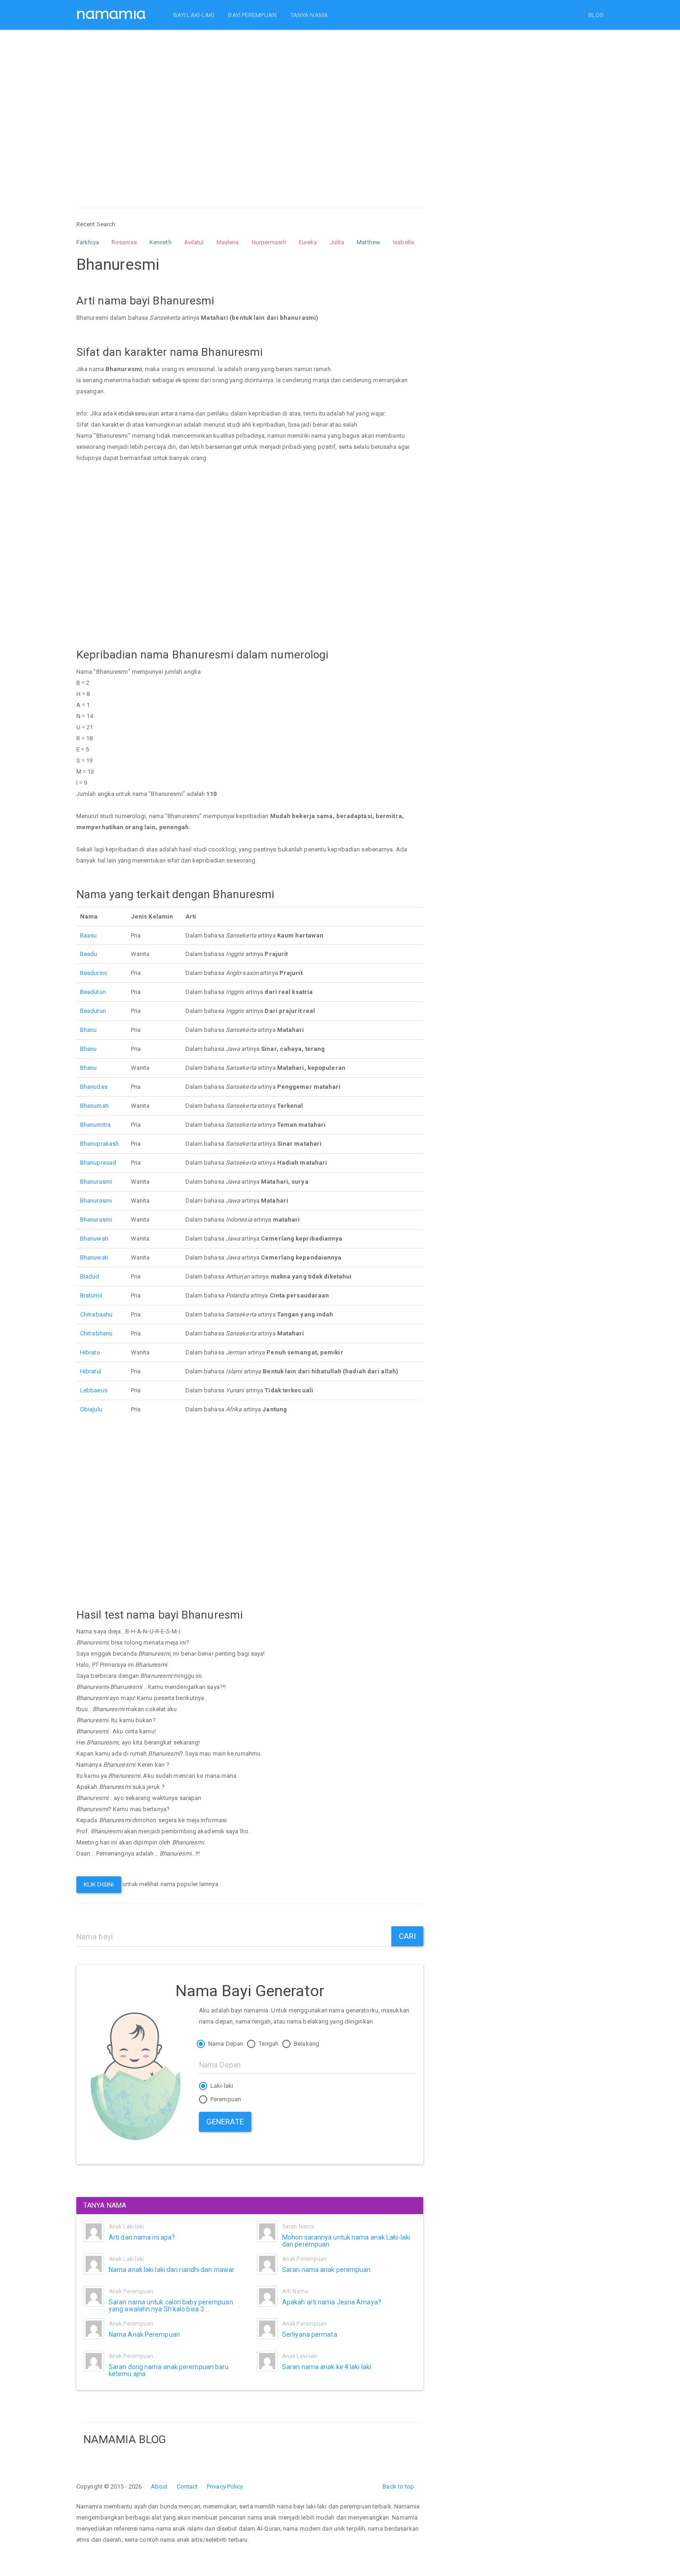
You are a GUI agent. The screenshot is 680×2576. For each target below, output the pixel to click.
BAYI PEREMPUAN (252, 15)
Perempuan (225, 2099)
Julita (337, 242)
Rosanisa (124, 242)
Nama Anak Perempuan (144, 2334)
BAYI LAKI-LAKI (194, 15)
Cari (407, 1936)
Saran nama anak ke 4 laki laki (327, 2367)
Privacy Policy (225, 2486)
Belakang (306, 2044)
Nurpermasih (269, 242)
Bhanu (89, 1030)
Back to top (398, 2486)
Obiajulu (91, 1409)
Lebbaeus (94, 1390)
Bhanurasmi (96, 1182)
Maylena (228, 242)
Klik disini (99, 1884)
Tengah (268, 2044)
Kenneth (161, 242)
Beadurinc (94, 973)
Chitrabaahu (96, 1314)
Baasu (89, 935)
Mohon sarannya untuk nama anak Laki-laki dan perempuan (346, 2241)
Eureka (308, 242)
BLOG (596, 15)
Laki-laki (221, 2086)
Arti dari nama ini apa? (142, 2237)
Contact (187, 2486)
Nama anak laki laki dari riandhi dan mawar (172, 2270)
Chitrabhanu (96, 1333)
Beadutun (93, 992)
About (159, 2486)
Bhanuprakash (99, 1144)
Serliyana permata (310, 2334)
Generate (225, 2122)
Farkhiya (88, 242)
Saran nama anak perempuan (327, 2270)
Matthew (368, 242)
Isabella (403, 242)
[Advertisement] (250, 110)
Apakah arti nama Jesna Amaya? (332, 2302)
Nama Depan (225, 2044)
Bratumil (91, 1295)
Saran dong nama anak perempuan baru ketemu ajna (169, 2370)
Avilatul (194, 242)
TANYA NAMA (309, 15)
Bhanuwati (94, 1238)
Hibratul (91, 1371)
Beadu (89, 954)
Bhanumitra (95, 1125)
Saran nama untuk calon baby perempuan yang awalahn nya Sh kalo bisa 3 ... (171, 2306)
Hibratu (90, 1352)
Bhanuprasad (98, 1163)
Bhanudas (94, 1087)
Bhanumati (94, 1106)
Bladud (90, 1276)
